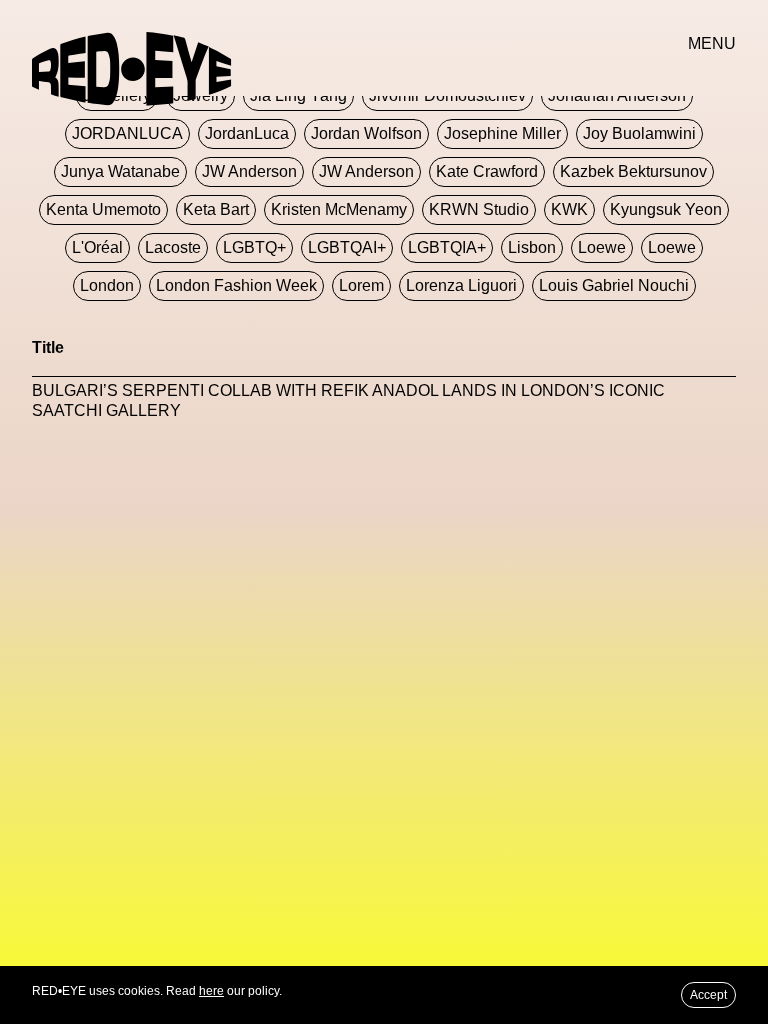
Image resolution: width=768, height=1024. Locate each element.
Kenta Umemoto (103, 209)
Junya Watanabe (120, 171)
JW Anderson (249, 171)
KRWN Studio (479, 209)
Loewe (602, 247)
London (107, 285)
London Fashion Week (236, 285)
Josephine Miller (502, 133)
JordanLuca (247, 133)
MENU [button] (712, 43)
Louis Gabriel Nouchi (614, 285)
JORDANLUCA (127, 133)
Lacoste (173, 247)
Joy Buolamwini (639, 133)
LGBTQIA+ (447, 247)
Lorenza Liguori (461, 285)
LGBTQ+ (254, 247)
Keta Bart (216, 209)
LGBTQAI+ (347, 247)
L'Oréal (97, 247)
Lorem (361, 285)
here (211, 991)
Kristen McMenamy (339, 209)
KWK (569, 209)
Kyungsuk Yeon (666, 209)
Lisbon (532, 247)
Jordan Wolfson (366, 133)
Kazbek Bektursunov (633, 171)
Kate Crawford (487, 171)
